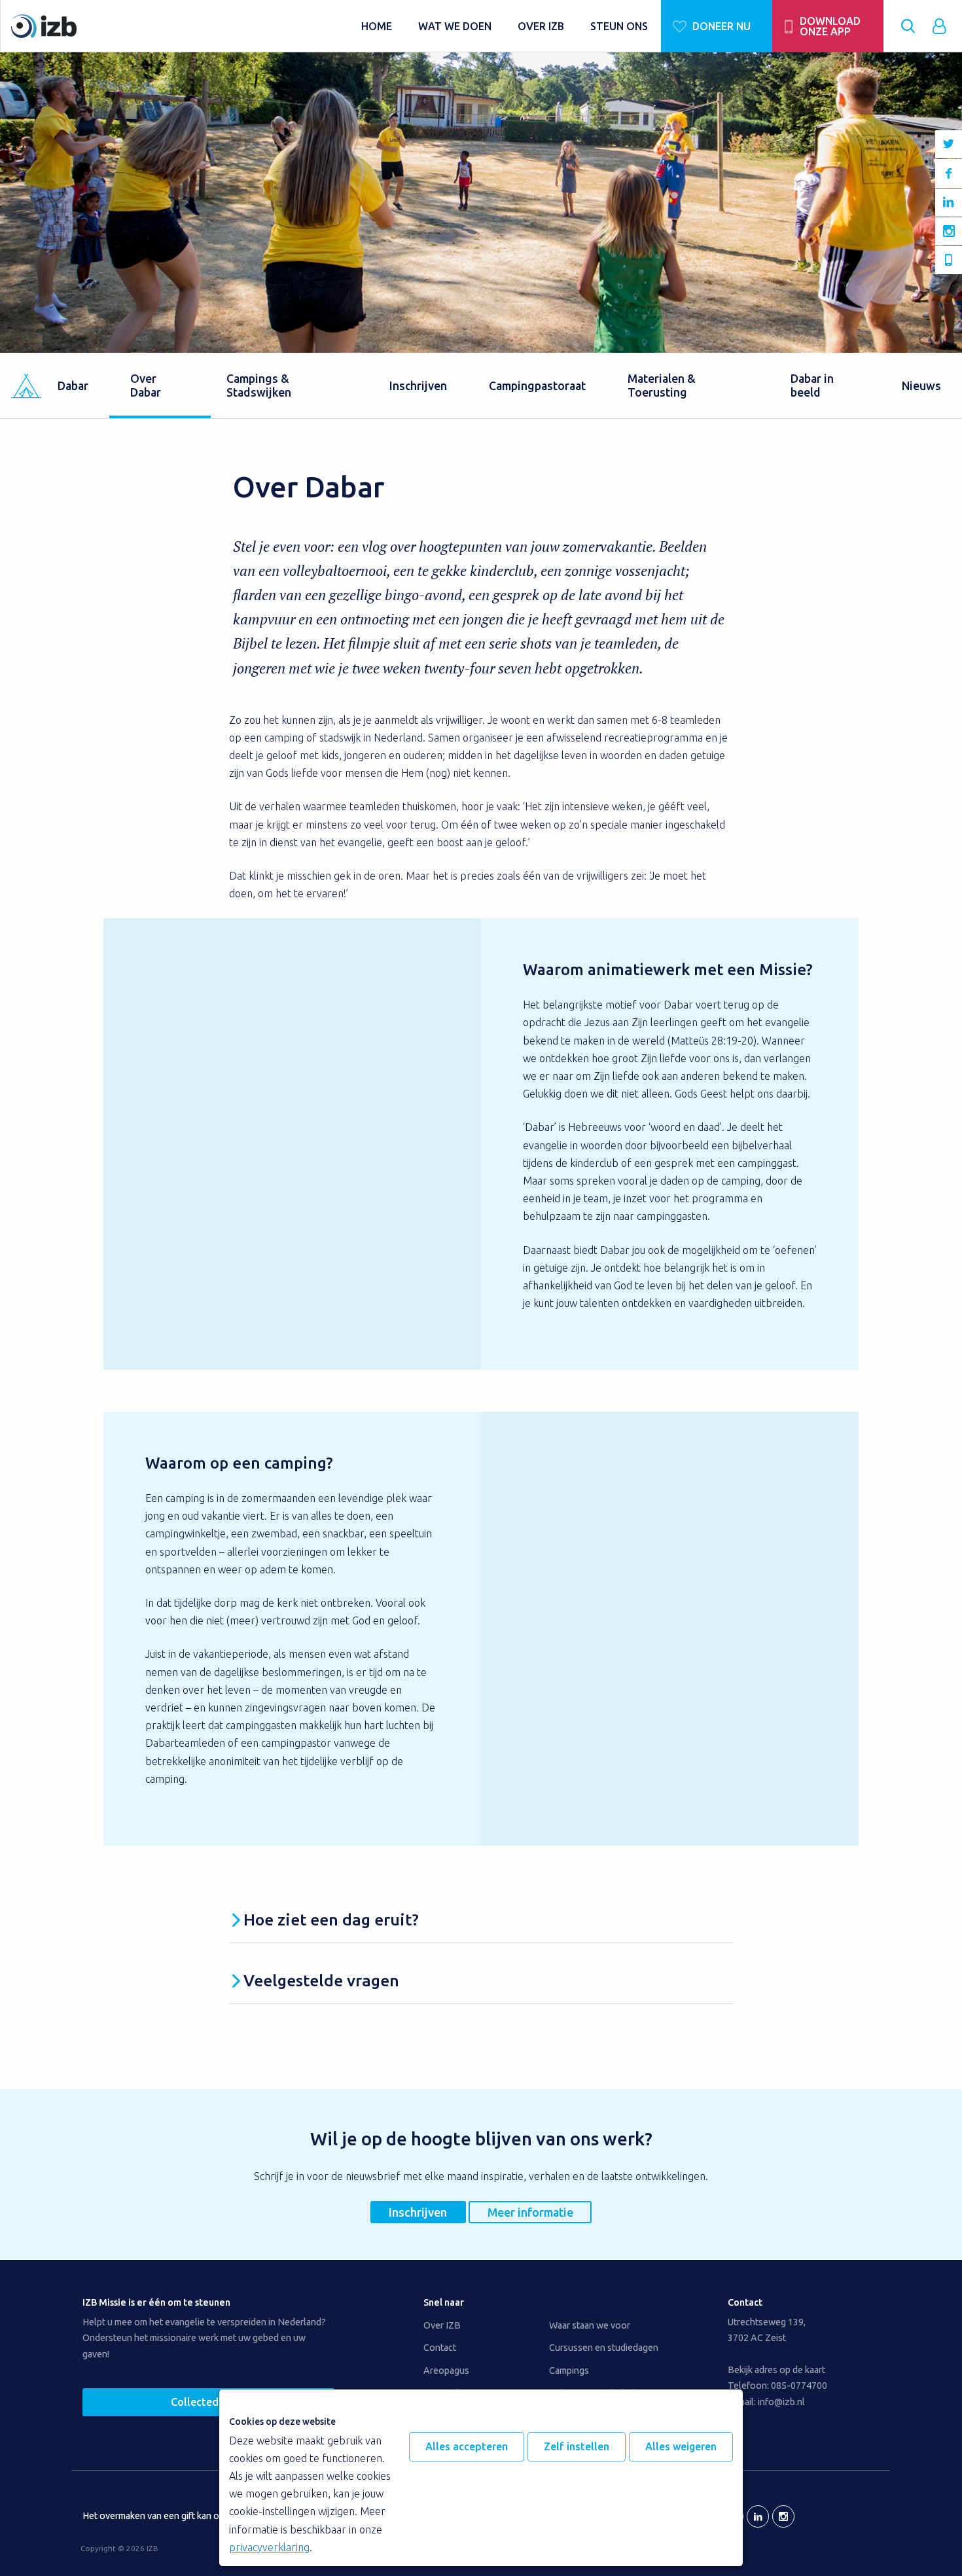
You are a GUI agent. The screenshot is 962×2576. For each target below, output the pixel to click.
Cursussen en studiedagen (604, 2348)
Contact (440, 2348)
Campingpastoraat (537, 386)
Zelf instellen (577, 2446)
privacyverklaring (269, 2547)
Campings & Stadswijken (259, 385)
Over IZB (442, 2325)
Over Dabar (146, 385)
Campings (569, 2370)
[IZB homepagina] (180, 26)
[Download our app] (949, 260)
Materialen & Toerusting (662, 385)
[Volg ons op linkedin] (949, 203)
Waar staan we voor (590, 2325)
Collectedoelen (208, 2402)
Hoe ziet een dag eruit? (331, 1920)
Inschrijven (418, 386)
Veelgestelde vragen (321, 1980)
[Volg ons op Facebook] (949, 173)
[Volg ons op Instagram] (949, 231)
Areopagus (446, 2370)
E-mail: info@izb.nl (766, 2402)
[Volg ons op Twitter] (949, 144)
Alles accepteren (467, 2446)
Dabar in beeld (812, 385)
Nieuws (921, 386)
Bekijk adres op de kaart (776, 2370)
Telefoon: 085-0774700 (777, 2386)
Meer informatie (530, 2212)
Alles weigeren (681, 2446)
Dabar (73, 386)
